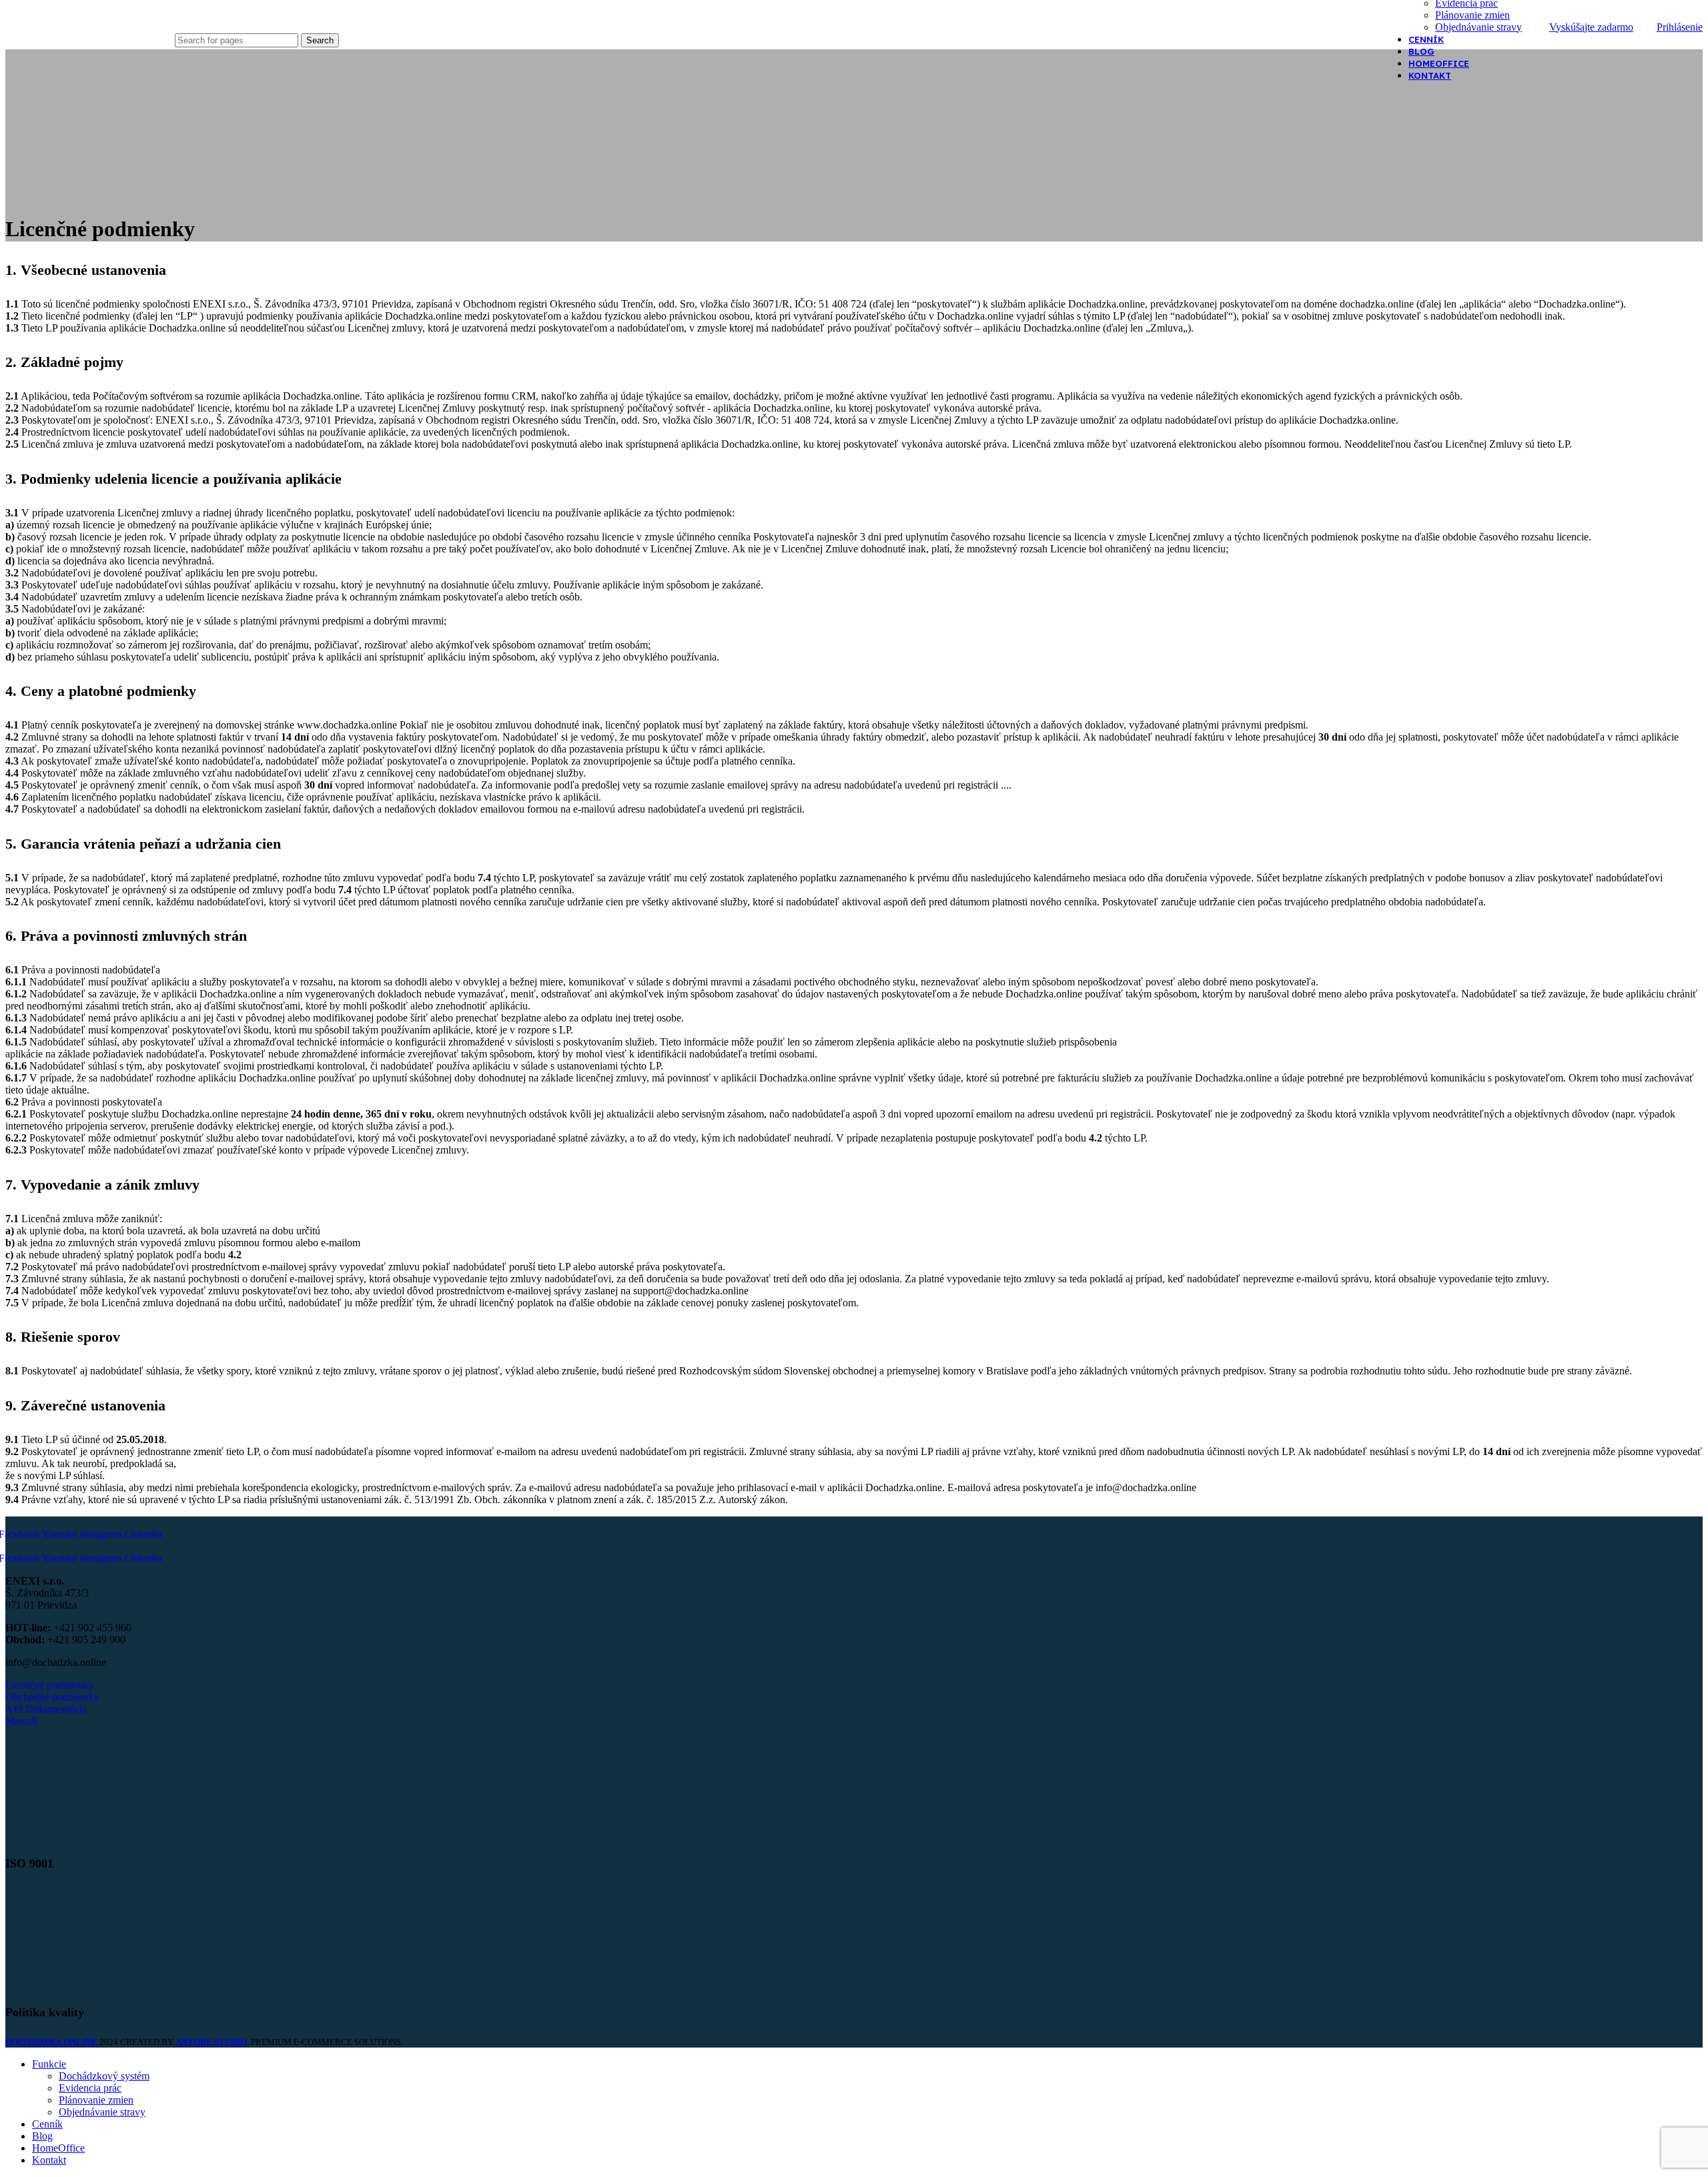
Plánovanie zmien (1472, 15)
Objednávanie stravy (1478, 27)
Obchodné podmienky (52, 1697)
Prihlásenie (1680, 27)
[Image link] (77, 1834)
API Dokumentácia (46, 1709)
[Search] (257, 20)
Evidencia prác (90, 2088)
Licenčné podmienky (50, 1685)
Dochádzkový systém (104, 2076)
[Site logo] (87, 42)
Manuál (21, 1721)
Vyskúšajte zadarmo (1591, 27)
